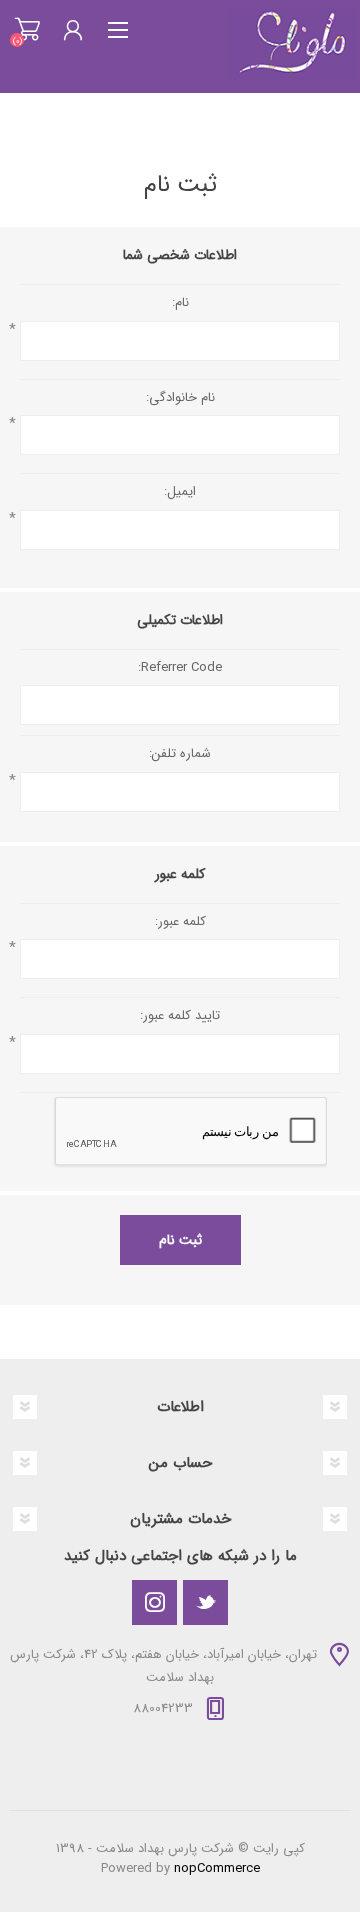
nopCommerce (217, 1868)
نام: (180, 303)
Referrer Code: (180, 668)
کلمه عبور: (180, 922)
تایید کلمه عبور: (180, 1016)
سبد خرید (27, 30)
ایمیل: (180, 492)
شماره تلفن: (180, 754)
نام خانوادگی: (180, 398)
